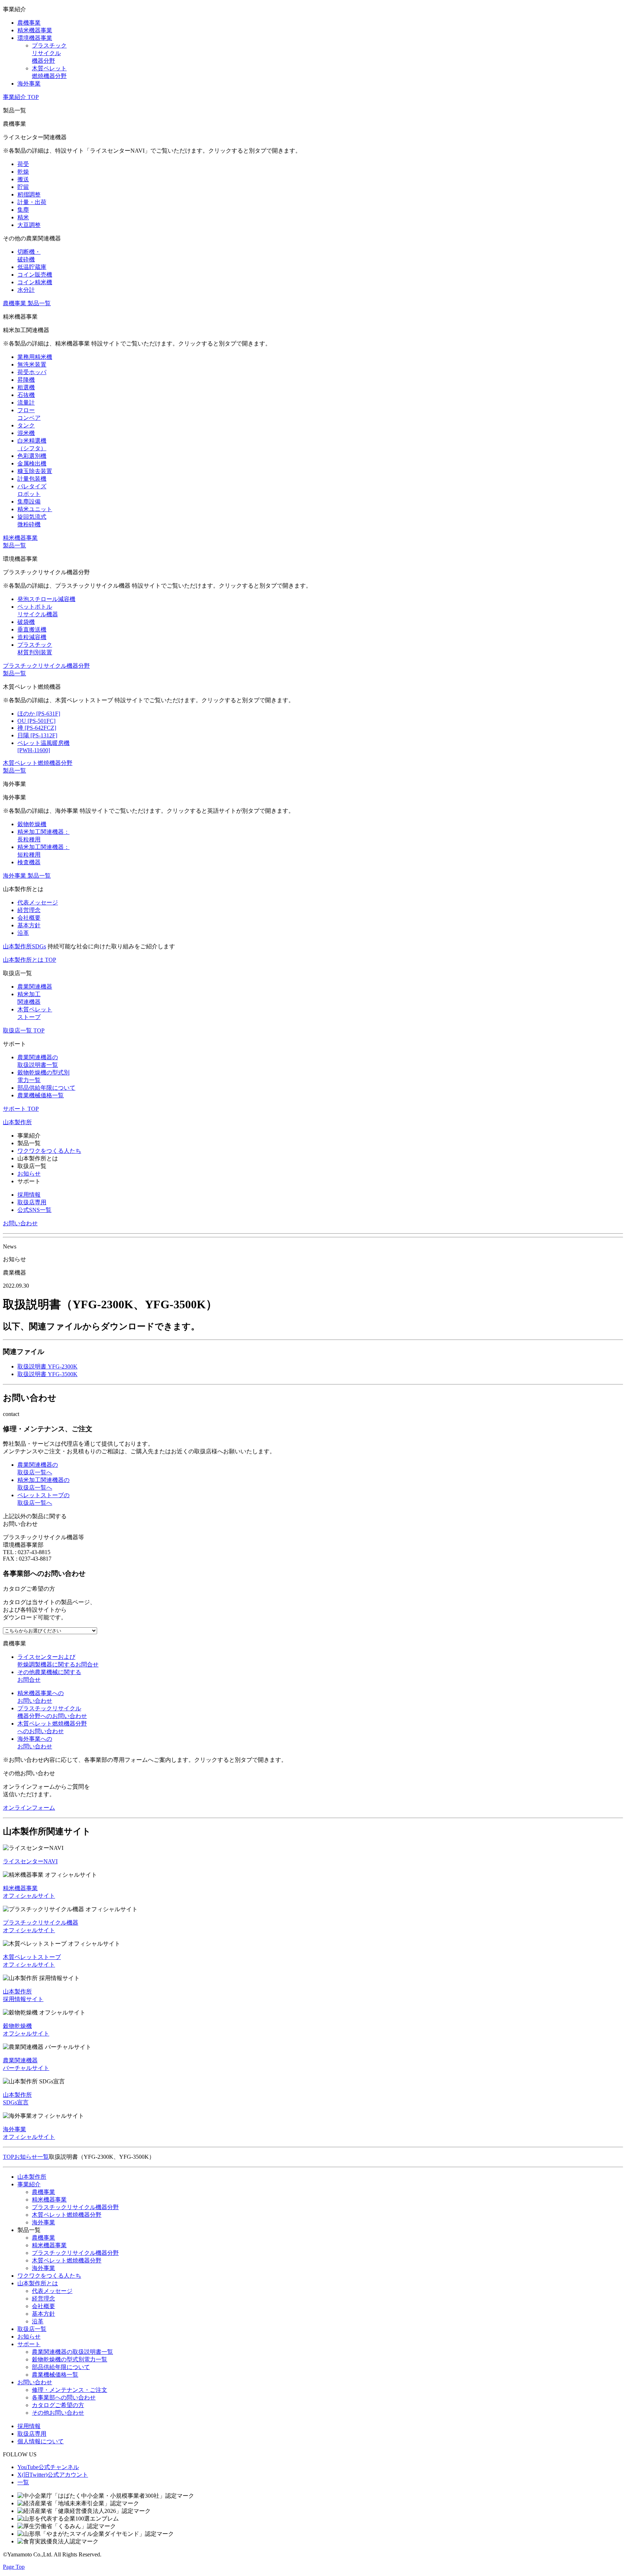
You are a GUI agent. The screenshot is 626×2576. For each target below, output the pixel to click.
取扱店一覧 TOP (24, 1030)
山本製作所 (17, 1122)
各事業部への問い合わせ (64, 2397)
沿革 (38, 2321)
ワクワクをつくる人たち (49, 1151)
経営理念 (43, 2298)
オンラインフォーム (29, 1808)
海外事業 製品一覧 (27, 876)
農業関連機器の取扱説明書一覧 (72, 2352)
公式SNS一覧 (34, 1210)
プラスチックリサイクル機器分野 (75, 2207)
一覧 (23, 2482)
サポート (29, 2344)
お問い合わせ (20, 1223)
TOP (9, 2157)
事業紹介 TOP (21, 97)
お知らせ (29, 1174)
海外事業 (43, 2222)
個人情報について (41, 2441)
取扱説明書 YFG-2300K (47, 1366)
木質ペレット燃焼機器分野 (67, 2215)
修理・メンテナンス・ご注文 (70, 2390)
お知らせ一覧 (32, 2157)
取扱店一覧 (32, 2329)
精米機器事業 (49, 2200)
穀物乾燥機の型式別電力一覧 (70, 2359)
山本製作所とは (38, 2283)
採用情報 (29, 1195)
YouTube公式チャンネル (48, 2467)
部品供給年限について (61, 2367)
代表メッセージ (52, 2291)
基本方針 (43, 2314)
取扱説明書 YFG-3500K (47, 1374)
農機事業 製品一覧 (27, 303)
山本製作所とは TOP (30, 960)
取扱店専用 (32, 1202)
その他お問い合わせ (58, 2413)
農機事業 (43, 2192)
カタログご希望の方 (58, 2405)
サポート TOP (21, 1109)
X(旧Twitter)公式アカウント (53, 2475)
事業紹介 (29, 2184)
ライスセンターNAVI (30, 1861)
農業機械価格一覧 (55, 2375)
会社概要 (43, 2306)
